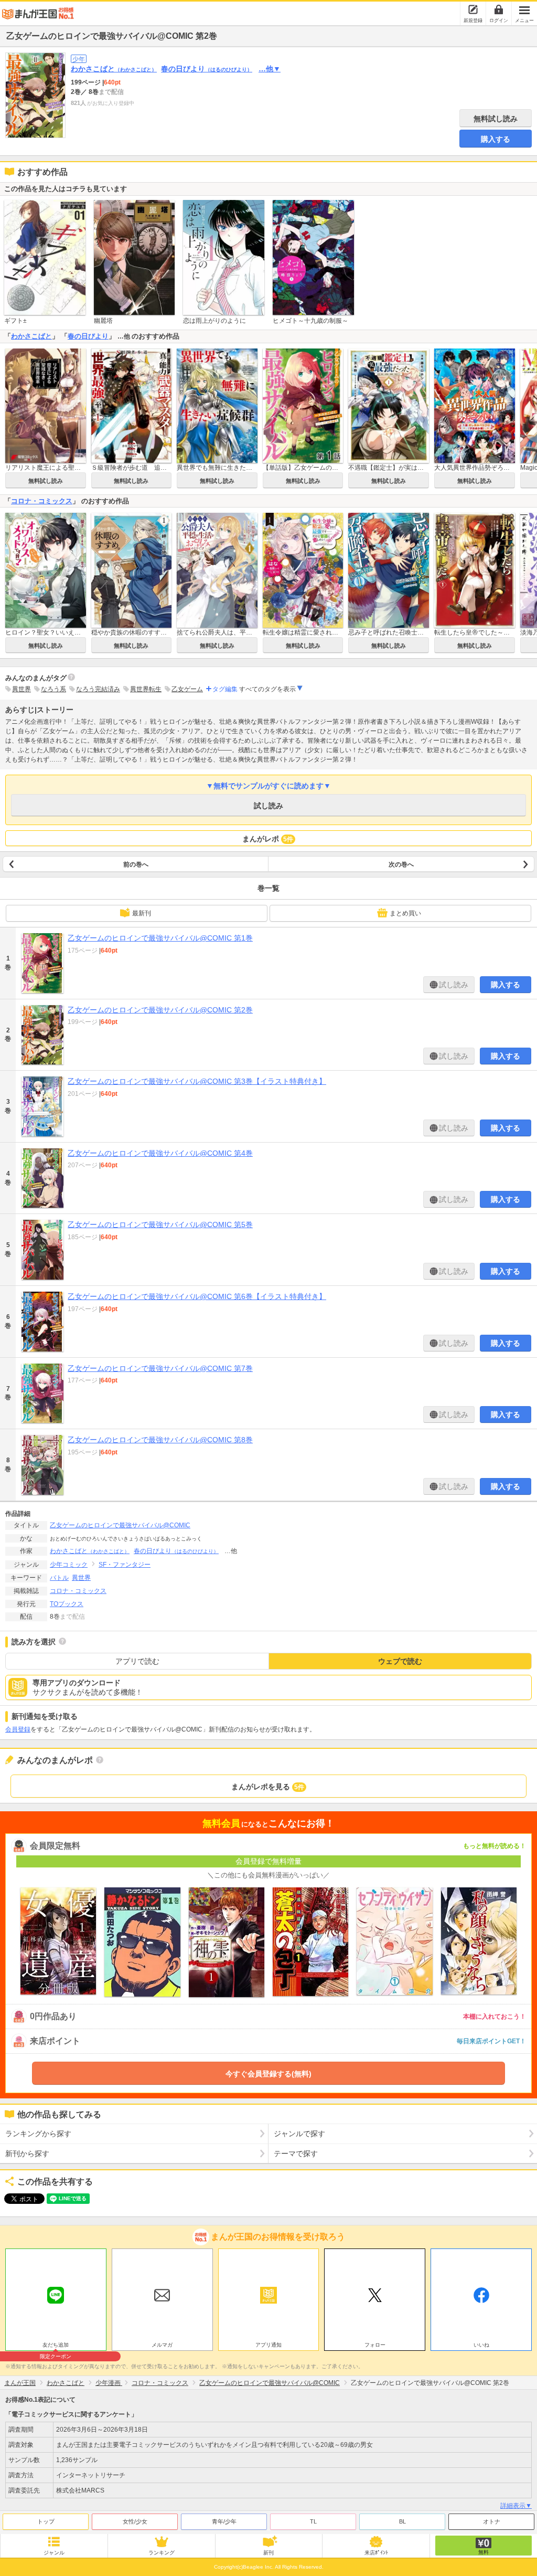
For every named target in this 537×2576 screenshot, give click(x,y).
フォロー (375, 2345)
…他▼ (270, 69)
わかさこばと (114, 69)
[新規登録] (473, 9)
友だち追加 (56, 2346)
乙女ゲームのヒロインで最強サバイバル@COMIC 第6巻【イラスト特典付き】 (197, 1296)
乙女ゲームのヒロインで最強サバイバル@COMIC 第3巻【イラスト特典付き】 (197, 1081)
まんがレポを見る (268, 1787)
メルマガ (162, 2345)
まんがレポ (268, 839)
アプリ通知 (268, 2345)
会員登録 (18, 1729)
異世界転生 (146, 689)
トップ (46, 2521)
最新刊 (142, 913)
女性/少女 (135, 2521)
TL (313, 2521)
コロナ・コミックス (42, 501)
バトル (59, 1578)
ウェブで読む (400, 1661)
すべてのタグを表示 (267, 689)
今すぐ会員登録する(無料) (268, 2074)
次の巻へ (401, 864)
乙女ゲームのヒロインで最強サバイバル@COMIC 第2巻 (160, 1010)
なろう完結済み (98, 689)
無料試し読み (496, 119)
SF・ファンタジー (125, 1565)
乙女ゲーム (187, 689)
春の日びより (207, 69)
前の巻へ (136, 864)
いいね (481, 2345)
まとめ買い (405, 913)
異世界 (22, 689)
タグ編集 (225, 689)
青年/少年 (224, 2521)
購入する (496, 139)
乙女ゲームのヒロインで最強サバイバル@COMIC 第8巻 (160, 1440)
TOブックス (67, 1604)
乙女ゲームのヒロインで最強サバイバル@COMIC (120, 1525)
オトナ (492, 2521)
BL (402, 2521)
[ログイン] (499, 9)
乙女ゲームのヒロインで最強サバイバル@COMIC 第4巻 (160, 1153)
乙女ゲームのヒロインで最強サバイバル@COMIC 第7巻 (160, 1368)
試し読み (268, 806)
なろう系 (53, 689)
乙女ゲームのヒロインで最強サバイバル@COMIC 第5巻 (160, 1224)
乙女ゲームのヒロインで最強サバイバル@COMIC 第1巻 (160, 938)
